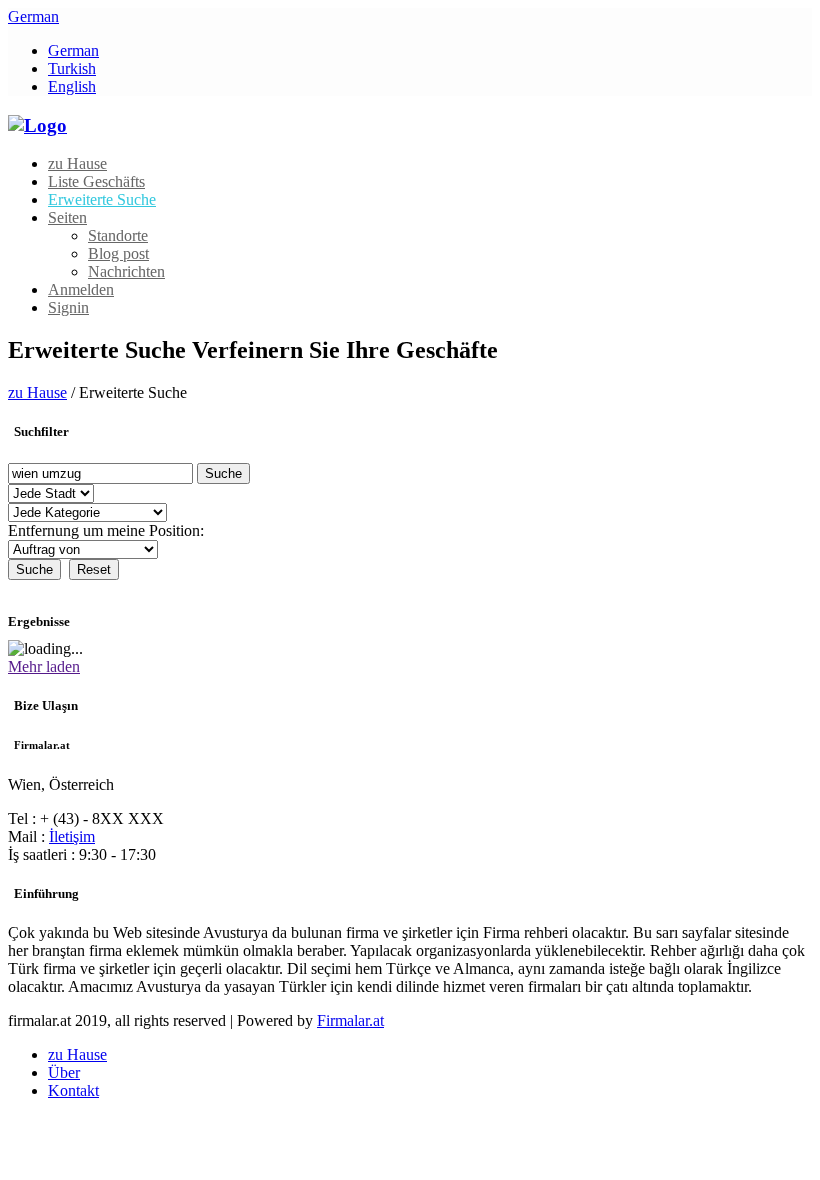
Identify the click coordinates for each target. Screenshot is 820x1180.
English (72, 86)
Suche (223, 473)
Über (64, 1072)
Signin (68, 307)
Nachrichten (126, 271)
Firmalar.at (350, 1020)
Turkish (72, 68)
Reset (94, 569)
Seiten (67, 217)
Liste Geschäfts (96, 181)
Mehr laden (44, 666)
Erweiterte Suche (102, 199)
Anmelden (81, 289)
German (33, 16)
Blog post (118, 253)
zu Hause (77, 163)
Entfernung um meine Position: (106, 530)
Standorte (118, 235)
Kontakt (73, 1090)
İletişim (72, 836)
